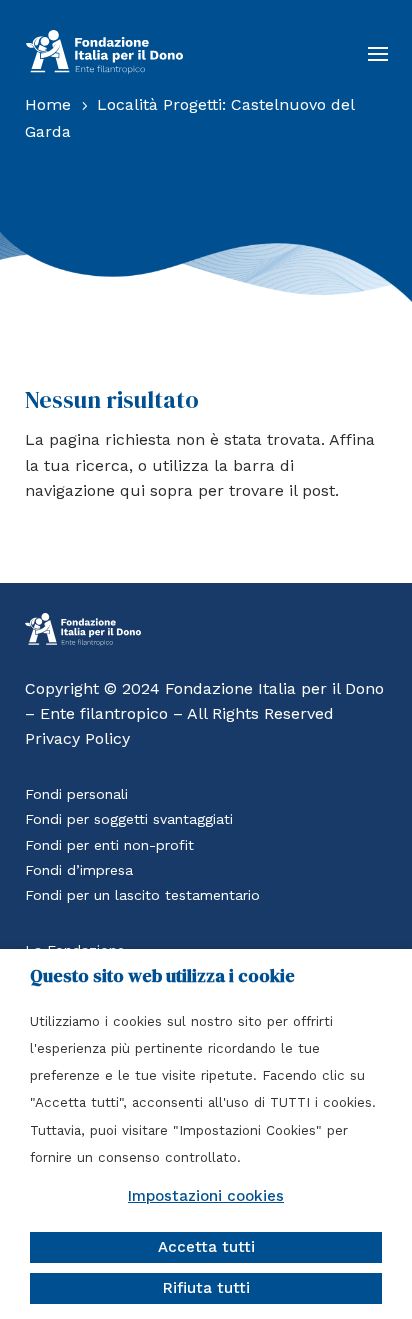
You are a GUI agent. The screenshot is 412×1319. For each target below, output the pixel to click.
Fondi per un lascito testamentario (142, 895)
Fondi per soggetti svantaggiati (129, 819)
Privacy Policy (77, 738)
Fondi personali (76, 794)
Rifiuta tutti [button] (206, 1288)
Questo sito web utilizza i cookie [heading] (162, 976)
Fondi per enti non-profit (109, 845)
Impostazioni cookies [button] (206, 1196)
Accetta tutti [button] (206, 1247)
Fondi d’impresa (79, 870)
